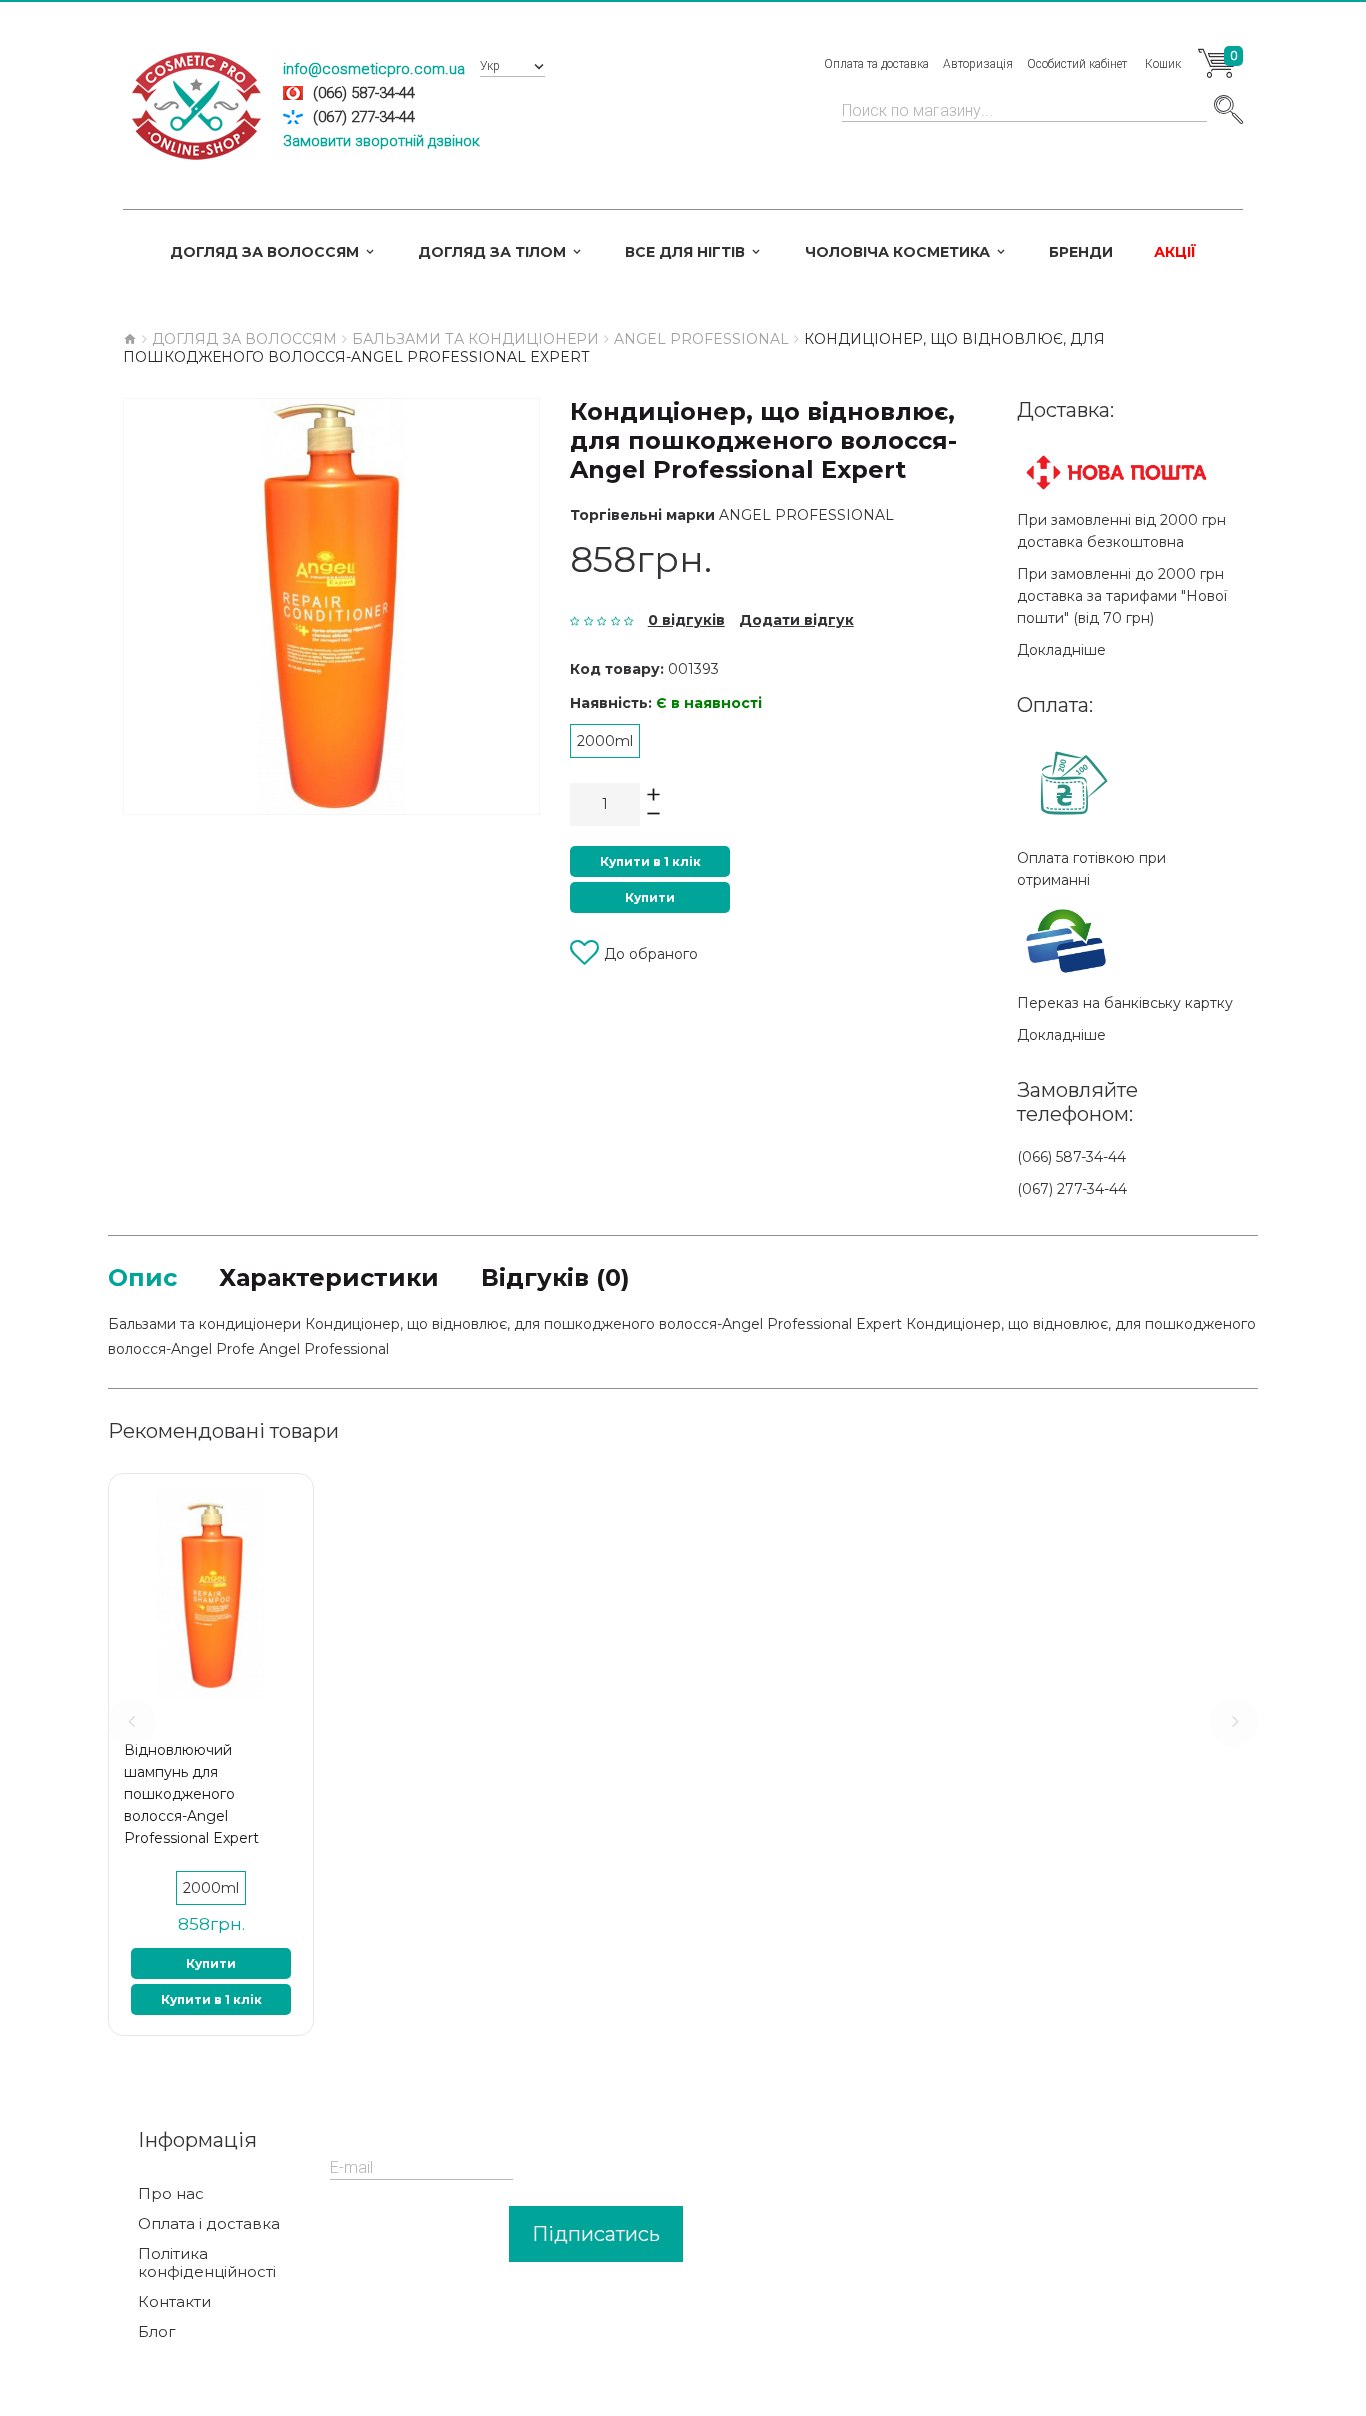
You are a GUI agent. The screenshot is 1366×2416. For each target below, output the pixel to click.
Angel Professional (806, 515)
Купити (650, 897)
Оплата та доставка (876, 64)
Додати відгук (796, 620)
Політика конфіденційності (207, 2263)
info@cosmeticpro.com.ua (374, 69)
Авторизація (978, 64)
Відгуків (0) (555, 1277)
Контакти (174, 2302)
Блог (157, 2332)
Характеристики (329, 1277)
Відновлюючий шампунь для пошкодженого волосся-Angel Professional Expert (191, 1794)
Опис (142, 1277)
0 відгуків (686, 620)
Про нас (171, 2194)
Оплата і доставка (209, 2224)
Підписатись (596, 2234)
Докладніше (1061, 650)
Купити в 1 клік (650, 861)
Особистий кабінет (1077, 64)
